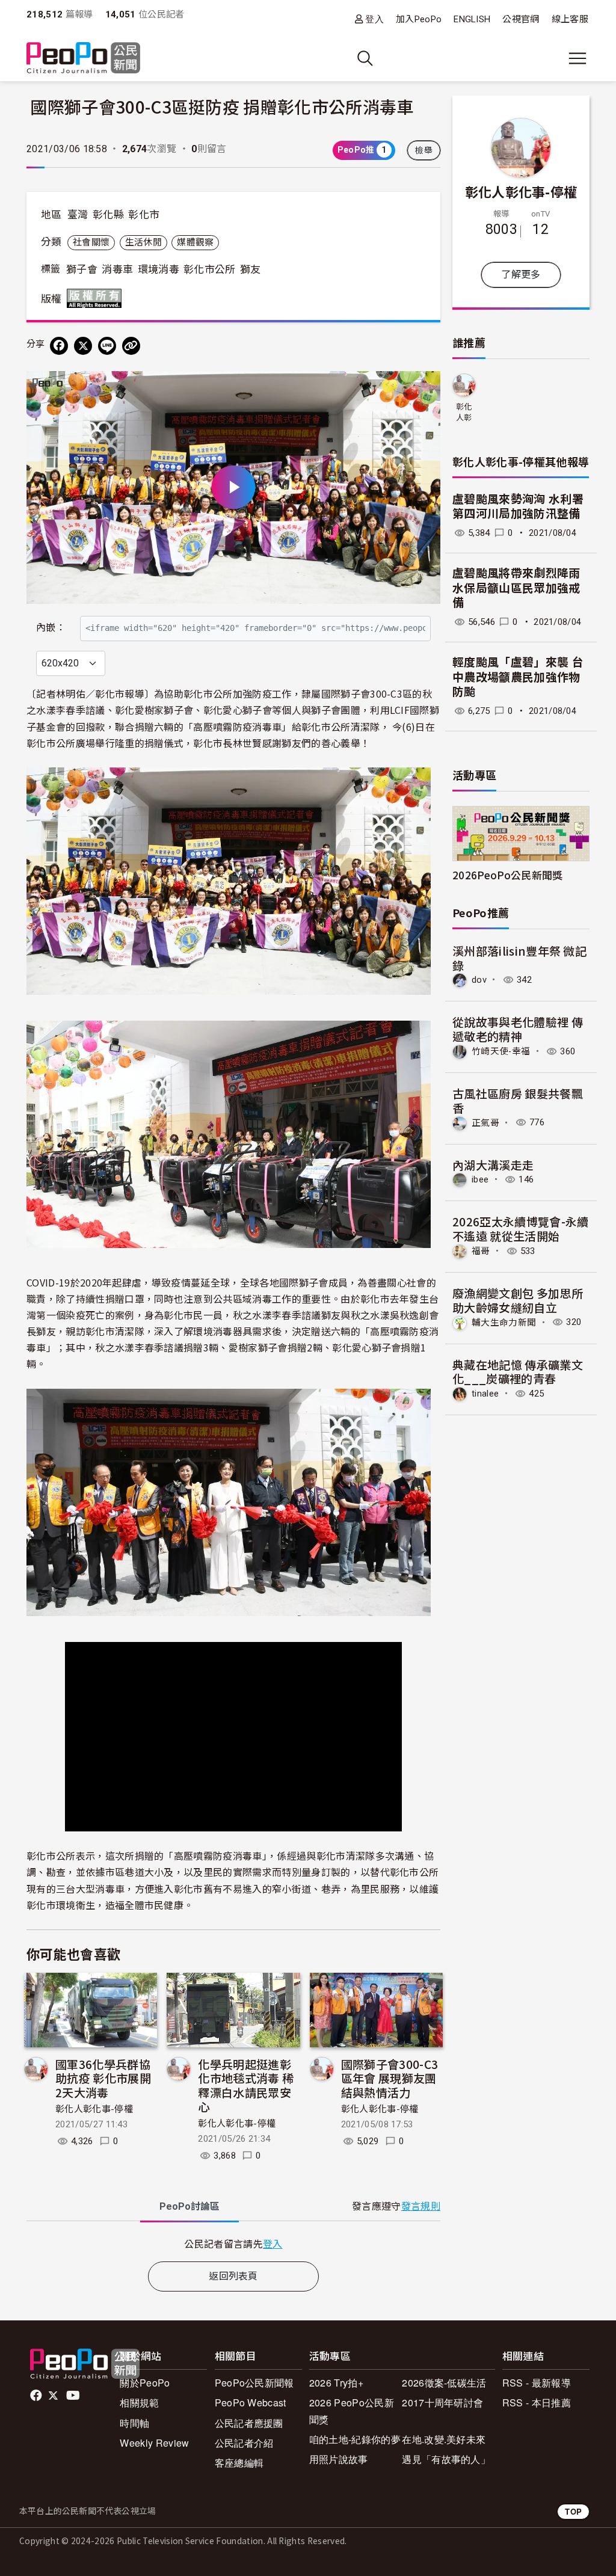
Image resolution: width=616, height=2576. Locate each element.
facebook (37, 2396)
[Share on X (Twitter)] (83, 346)
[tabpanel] (233, 2244)
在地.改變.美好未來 (444, 2439)
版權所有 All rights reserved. (97, 298)
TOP (573, 2511)
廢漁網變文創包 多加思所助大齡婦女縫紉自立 (518, 1300)
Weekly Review (154, 2443)
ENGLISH (472, 19)
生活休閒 (143, 242)
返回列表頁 (233, 2276)
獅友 (251, 269)
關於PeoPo (145, 2383)
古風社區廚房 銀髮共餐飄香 (518, 1100)
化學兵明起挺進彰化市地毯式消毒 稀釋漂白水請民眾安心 (246, 2085)
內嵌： (51, 628)
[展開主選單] (577, 58)
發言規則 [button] (421, 2206)
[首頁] (83, 59)
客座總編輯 (239, 2463)
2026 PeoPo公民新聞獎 (352, 2411)
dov (479, 980)
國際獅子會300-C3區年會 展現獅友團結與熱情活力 (390, 2078)
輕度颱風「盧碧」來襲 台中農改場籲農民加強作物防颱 (518, 677)
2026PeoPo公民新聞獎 (507, 875)
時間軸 (134, 2423)
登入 (374, 19)
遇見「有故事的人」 (446, 2459)
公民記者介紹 (244, 2443)
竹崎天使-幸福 (501, 1051)
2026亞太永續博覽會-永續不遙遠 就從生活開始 (520, 1228)
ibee (480, 1179)
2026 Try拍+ (336, 2383)
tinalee (485, 1394)
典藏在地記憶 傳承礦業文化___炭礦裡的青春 (518, 1372)
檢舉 (424, 150)
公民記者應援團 (249, 2423)
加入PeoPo (419, 19)
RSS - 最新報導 (537, 2383)
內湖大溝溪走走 (493, 1165)
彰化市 (144, 215)
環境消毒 (159, 269)
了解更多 (521, 275)
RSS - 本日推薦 (537, 2402)
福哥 (481, 1251)
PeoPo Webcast (251, 2402)
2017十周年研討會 (442, 2402)
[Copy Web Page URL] (131, 346)
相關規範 (139, 2402)
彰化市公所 (210, 269)
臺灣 (78, 215)
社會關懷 (91, 242)
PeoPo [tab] (189, 2206)
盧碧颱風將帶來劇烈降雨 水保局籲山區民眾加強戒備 (516, 588)
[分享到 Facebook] (59, 346)
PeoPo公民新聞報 (254, 2383)
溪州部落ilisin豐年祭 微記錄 (519, 958)
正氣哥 (485, 1122)
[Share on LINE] (107, 346)
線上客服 (570, 19)
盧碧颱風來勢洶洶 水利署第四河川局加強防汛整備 (518, 507)
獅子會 (82, 269)
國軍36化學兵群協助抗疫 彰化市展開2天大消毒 (103, 2078)
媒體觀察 (195, 242)
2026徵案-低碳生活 (444, 2383)
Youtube (74, 2396)
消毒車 (117, 269)
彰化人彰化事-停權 (94, 2109)
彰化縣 (108, 215)
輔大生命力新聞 (504, 1322)
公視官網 (521, 19)
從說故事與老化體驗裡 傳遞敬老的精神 (518, 1029)
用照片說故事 (339, 2459)
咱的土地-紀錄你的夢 (355, 2439)
